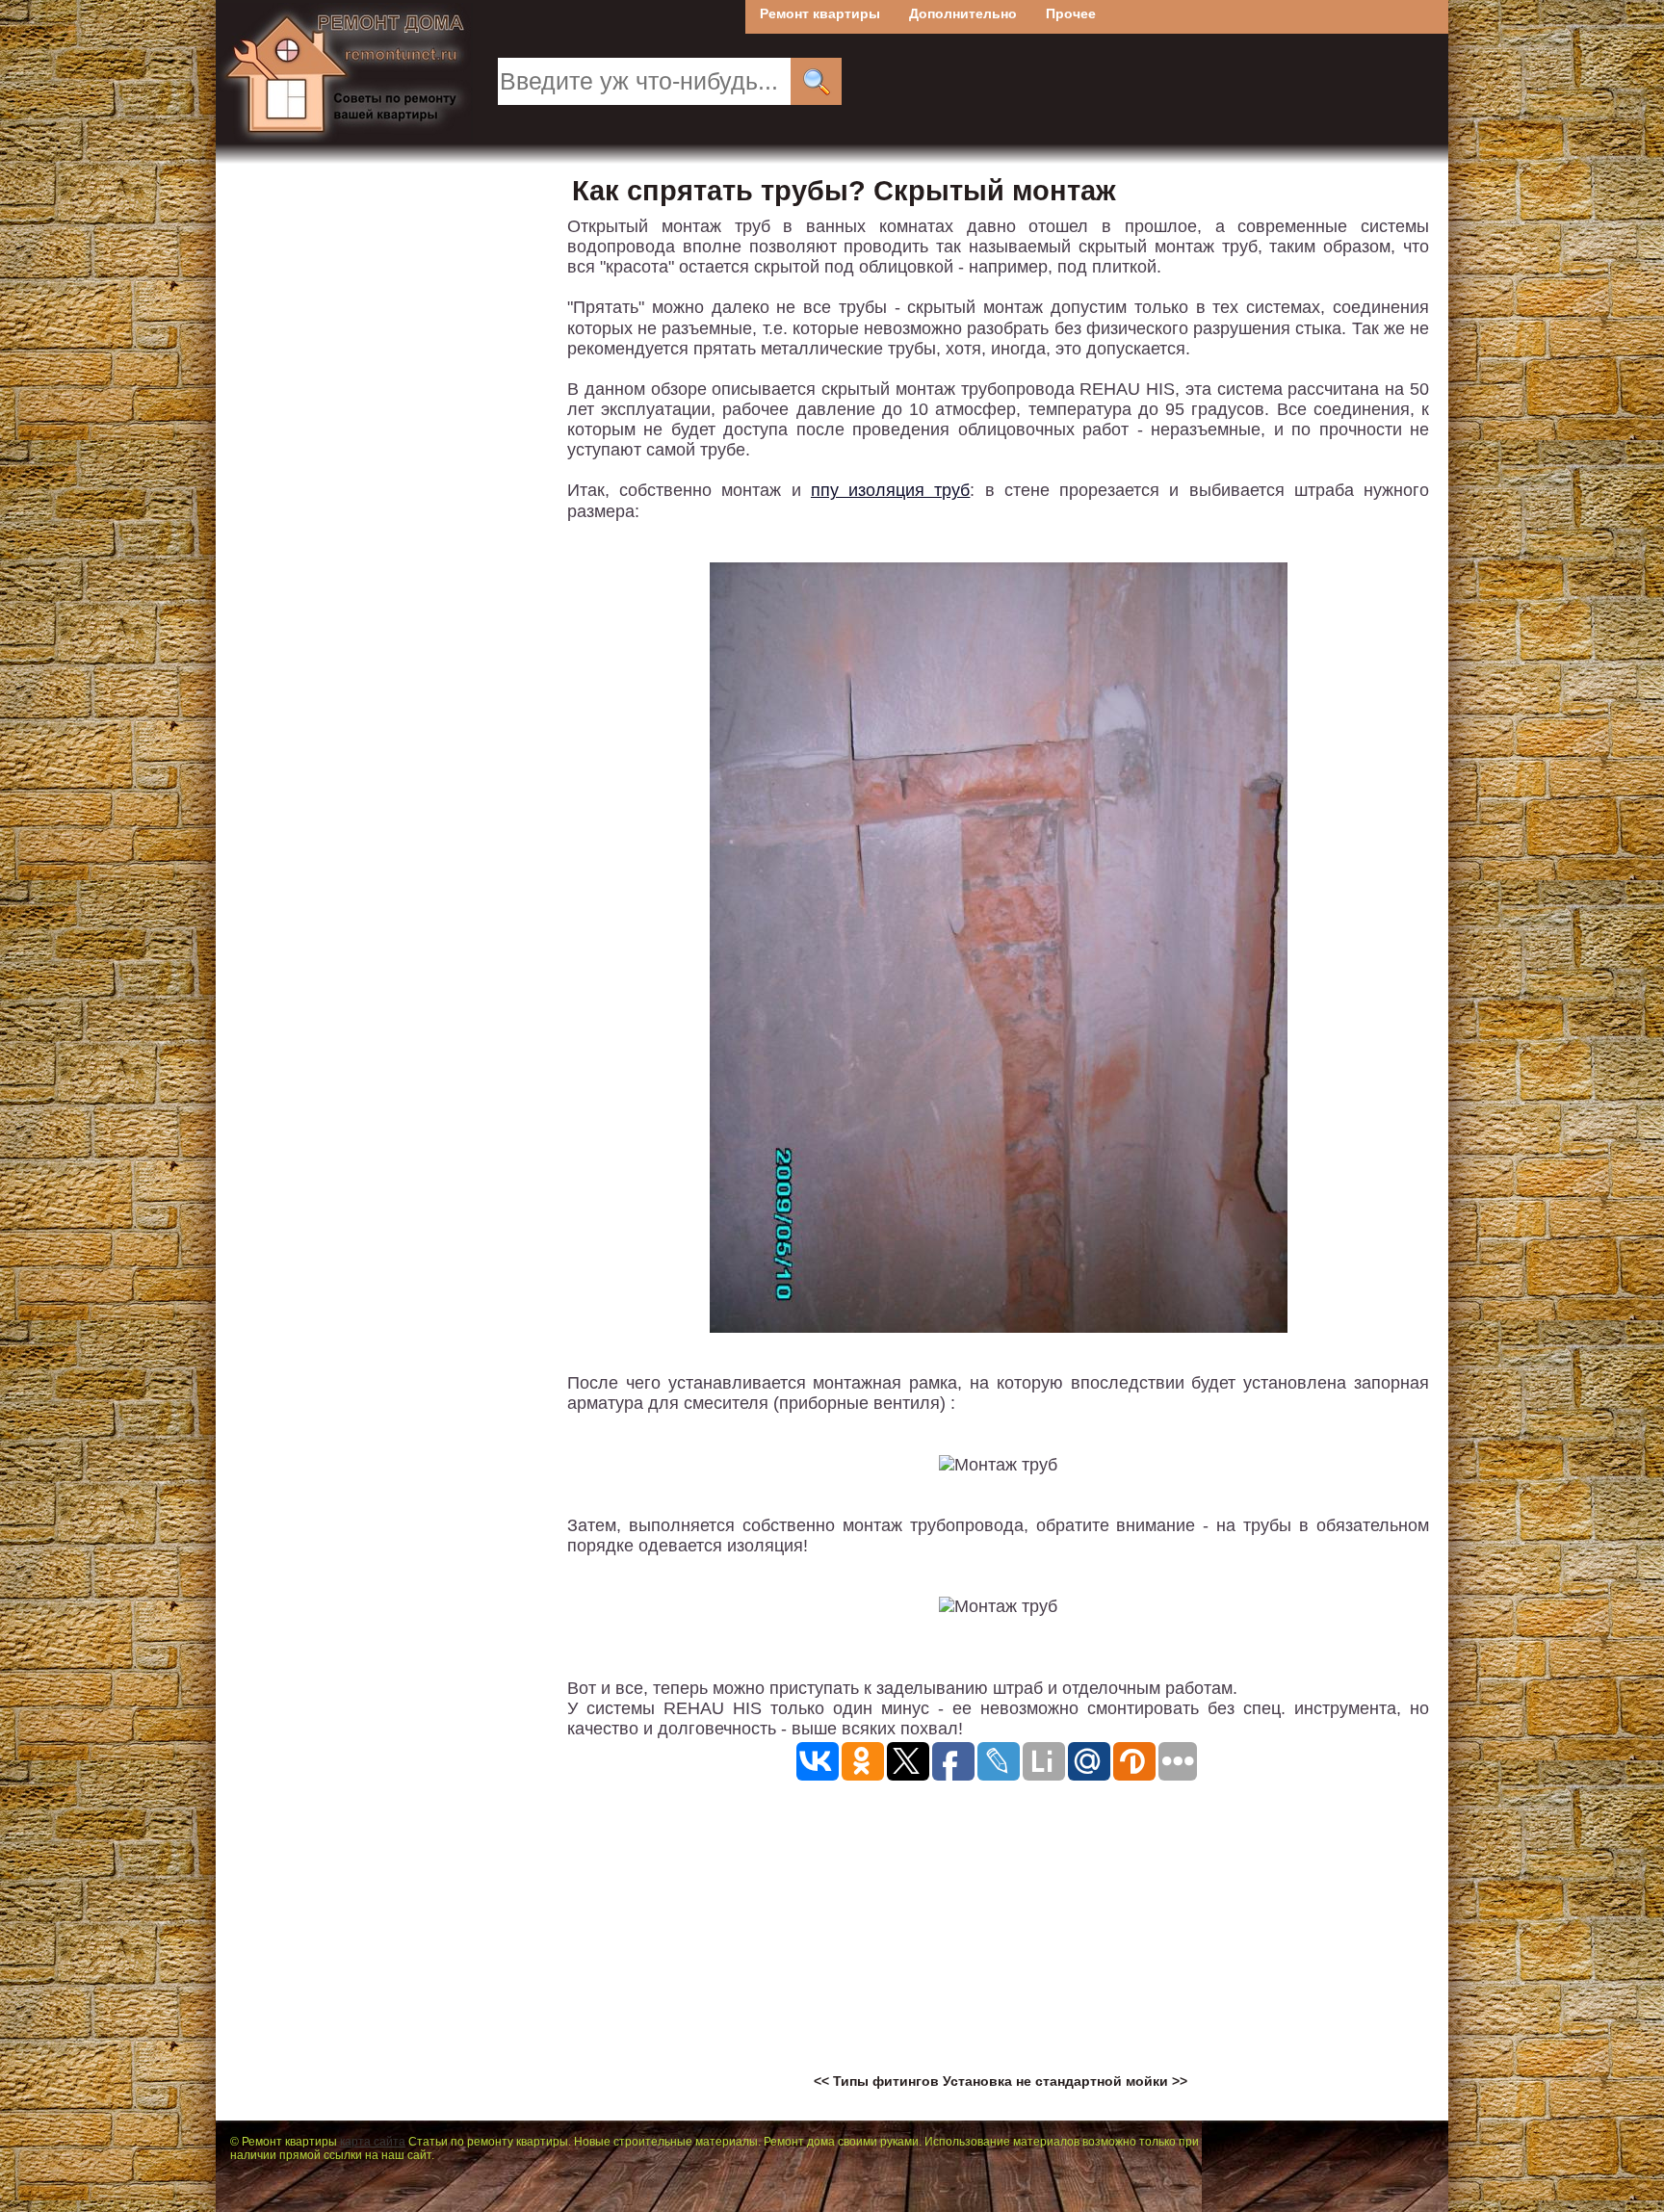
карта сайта (373, 2142)
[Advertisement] (998, 1939)
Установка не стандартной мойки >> (1065, 2081)
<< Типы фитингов (878, 2081)
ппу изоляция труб (890, 490)
